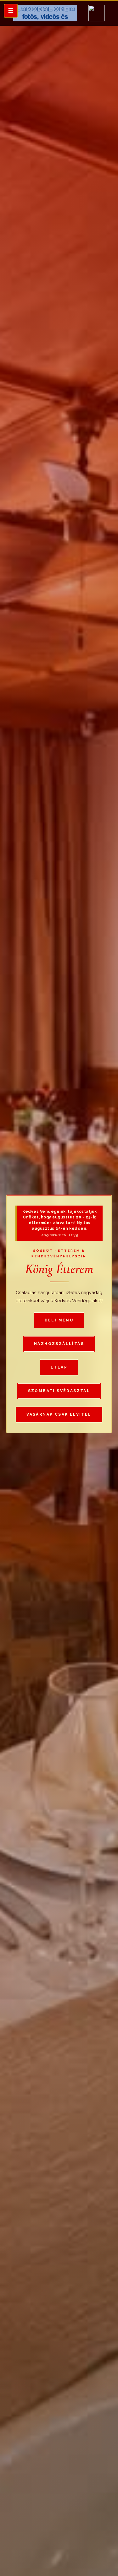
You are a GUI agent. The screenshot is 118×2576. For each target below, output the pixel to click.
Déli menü (59, 1320)
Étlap (59, 1367)
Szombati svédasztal (59, 1391)
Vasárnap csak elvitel (59, 1414)
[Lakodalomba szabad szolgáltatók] (45, 13)
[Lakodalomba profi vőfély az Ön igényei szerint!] (97, 13)
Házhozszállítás (59, 1344)
